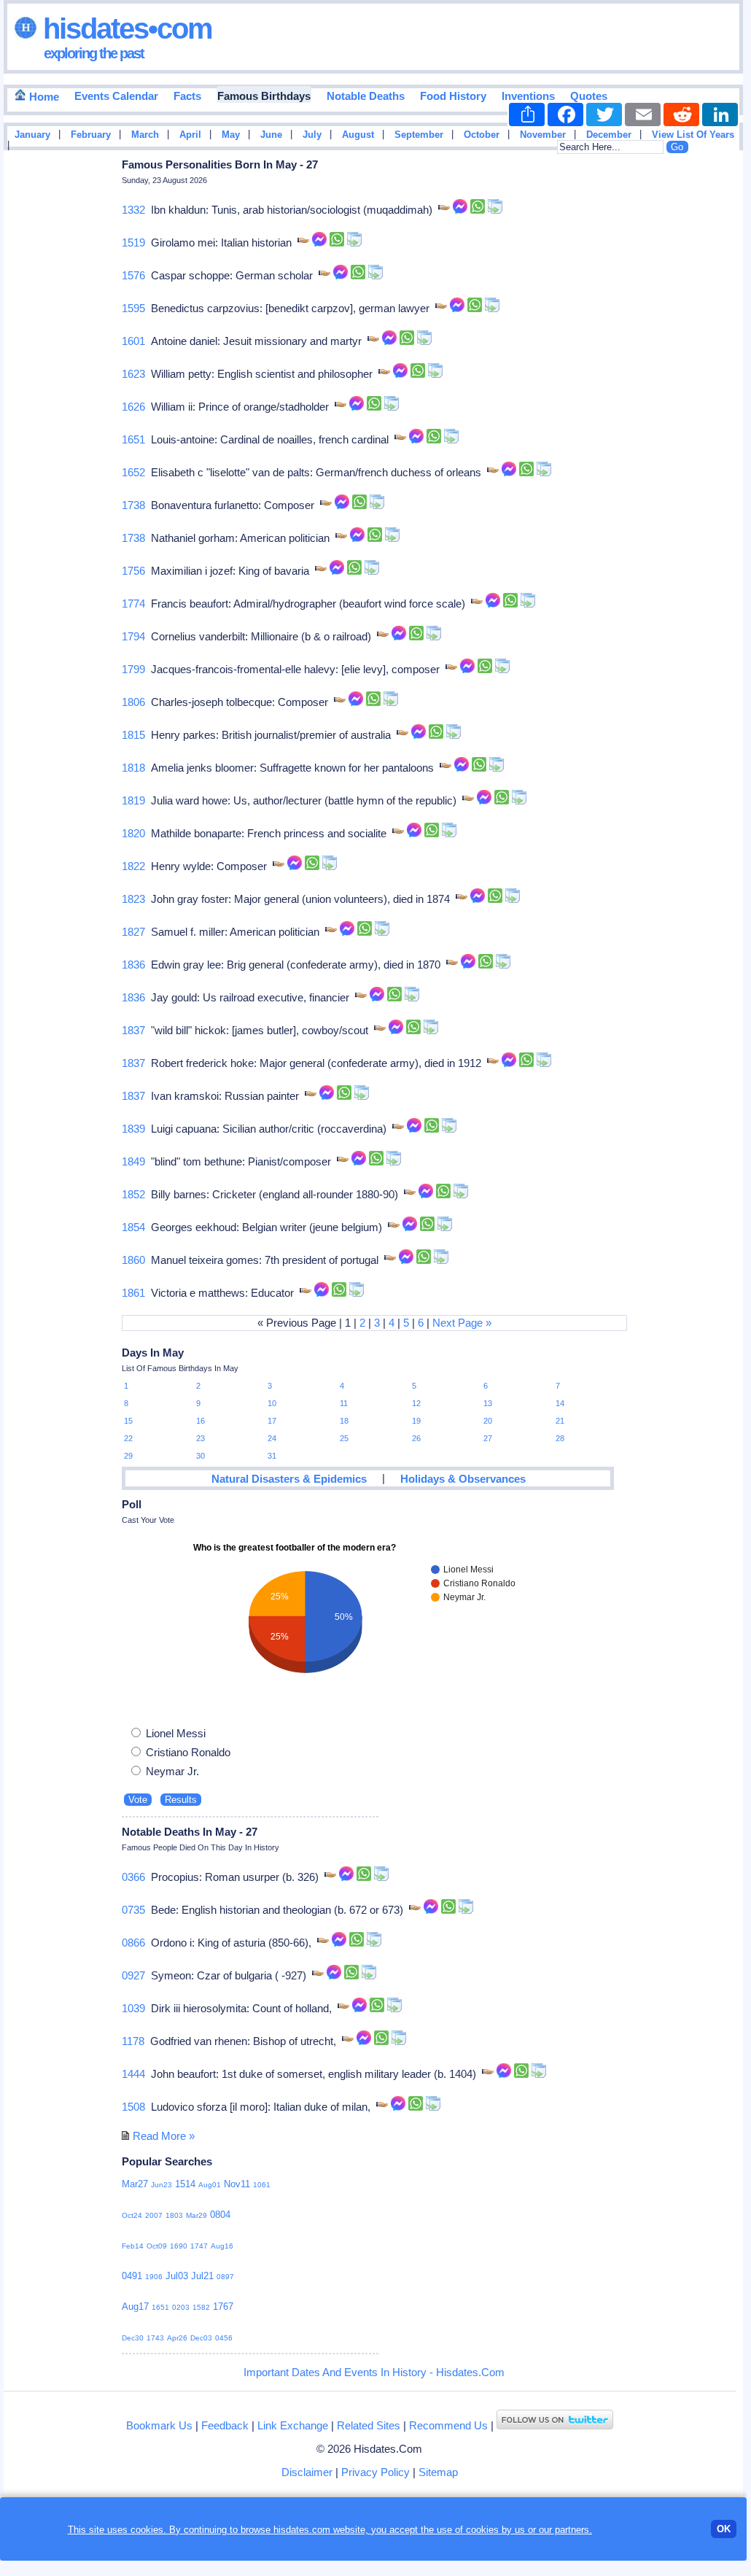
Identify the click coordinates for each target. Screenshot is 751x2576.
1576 (133, 275)
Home (43, 97)
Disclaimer (307, 2472)
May (231, 135)
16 (201, 1421)
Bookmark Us (159, 2425)
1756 (133, 571)
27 (488, 1438)
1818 (133, 768)
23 (201, 1438)
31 (272, 1456)
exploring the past (94, 53)
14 (560, 1403)
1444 (133, 2074)
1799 (133, 669)
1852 (133, 1194)
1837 (133, 1030)
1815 (133, 735)
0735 (133, 1910)
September (419, 135)
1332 (133, 210)
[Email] (643, 115)
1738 (133, 505)
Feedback (225, 2425)
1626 (133, 407)
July (312, 135)
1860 (133, 1260)
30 (201, 1456)
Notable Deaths (366, 96)
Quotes (589, 96)
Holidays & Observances (463, 1479)
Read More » (164, 2136)
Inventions (528, 96)
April (190, 135)
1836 (133, 965)
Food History (453, 96)
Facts (187, 96)
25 (344, 1438)
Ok (724, 2529)
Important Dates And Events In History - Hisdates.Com (374, 2372)
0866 (133, 1943)
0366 (133, 1877)
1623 (133, 374)
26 (416, 1438)
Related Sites (369, 2425)
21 (560, 1421)
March (145, 135)
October (482, 135)
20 (488, 1421)
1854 (133, 1227)
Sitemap (438, 2472)
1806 (133, 702)
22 (128, 1438)
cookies (482, 2530)
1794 (133, 636)
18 (344, 1421)
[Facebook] (565, 115)
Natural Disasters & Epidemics (289, 1479)
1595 (133, 308)
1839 (133, 1129)
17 (272, 1421)
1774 (133, 604)
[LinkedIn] (720, 115)
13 (488, 1403)
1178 (133, 2041)
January (32, 135)
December (609, 135)
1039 (133, 2008)
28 (560, 1438)
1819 (133, 800)
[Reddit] (681, 115)
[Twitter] (604, 115)
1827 (133, 932)
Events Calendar (116, 96)
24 (272, 1438)
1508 (133, 2107)
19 (416, 1421)
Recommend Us (448, 2425)
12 (416, 1403)
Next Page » (462, 1323)
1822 (133, 866)
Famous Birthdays (264, 96)
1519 (133, 243)
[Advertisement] (699, 389)
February (91, 135)
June (271, 135)
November (543, 135)
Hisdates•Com (124, 28)
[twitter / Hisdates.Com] (555, 2425)
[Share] (527, 115)
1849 (133, 1161)
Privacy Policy (375, 2472)
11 (344, 1403)
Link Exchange (293, 2425)
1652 (133, 472)
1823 (133, 899)
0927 (133, 1975)
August (358, 135)
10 (272, 1403)
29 (128, 1456)
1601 (133, 341)
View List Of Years (693, 135)
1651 (133, 439)
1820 (133, 833)
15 (128, 1421)
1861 (133, 1293)
